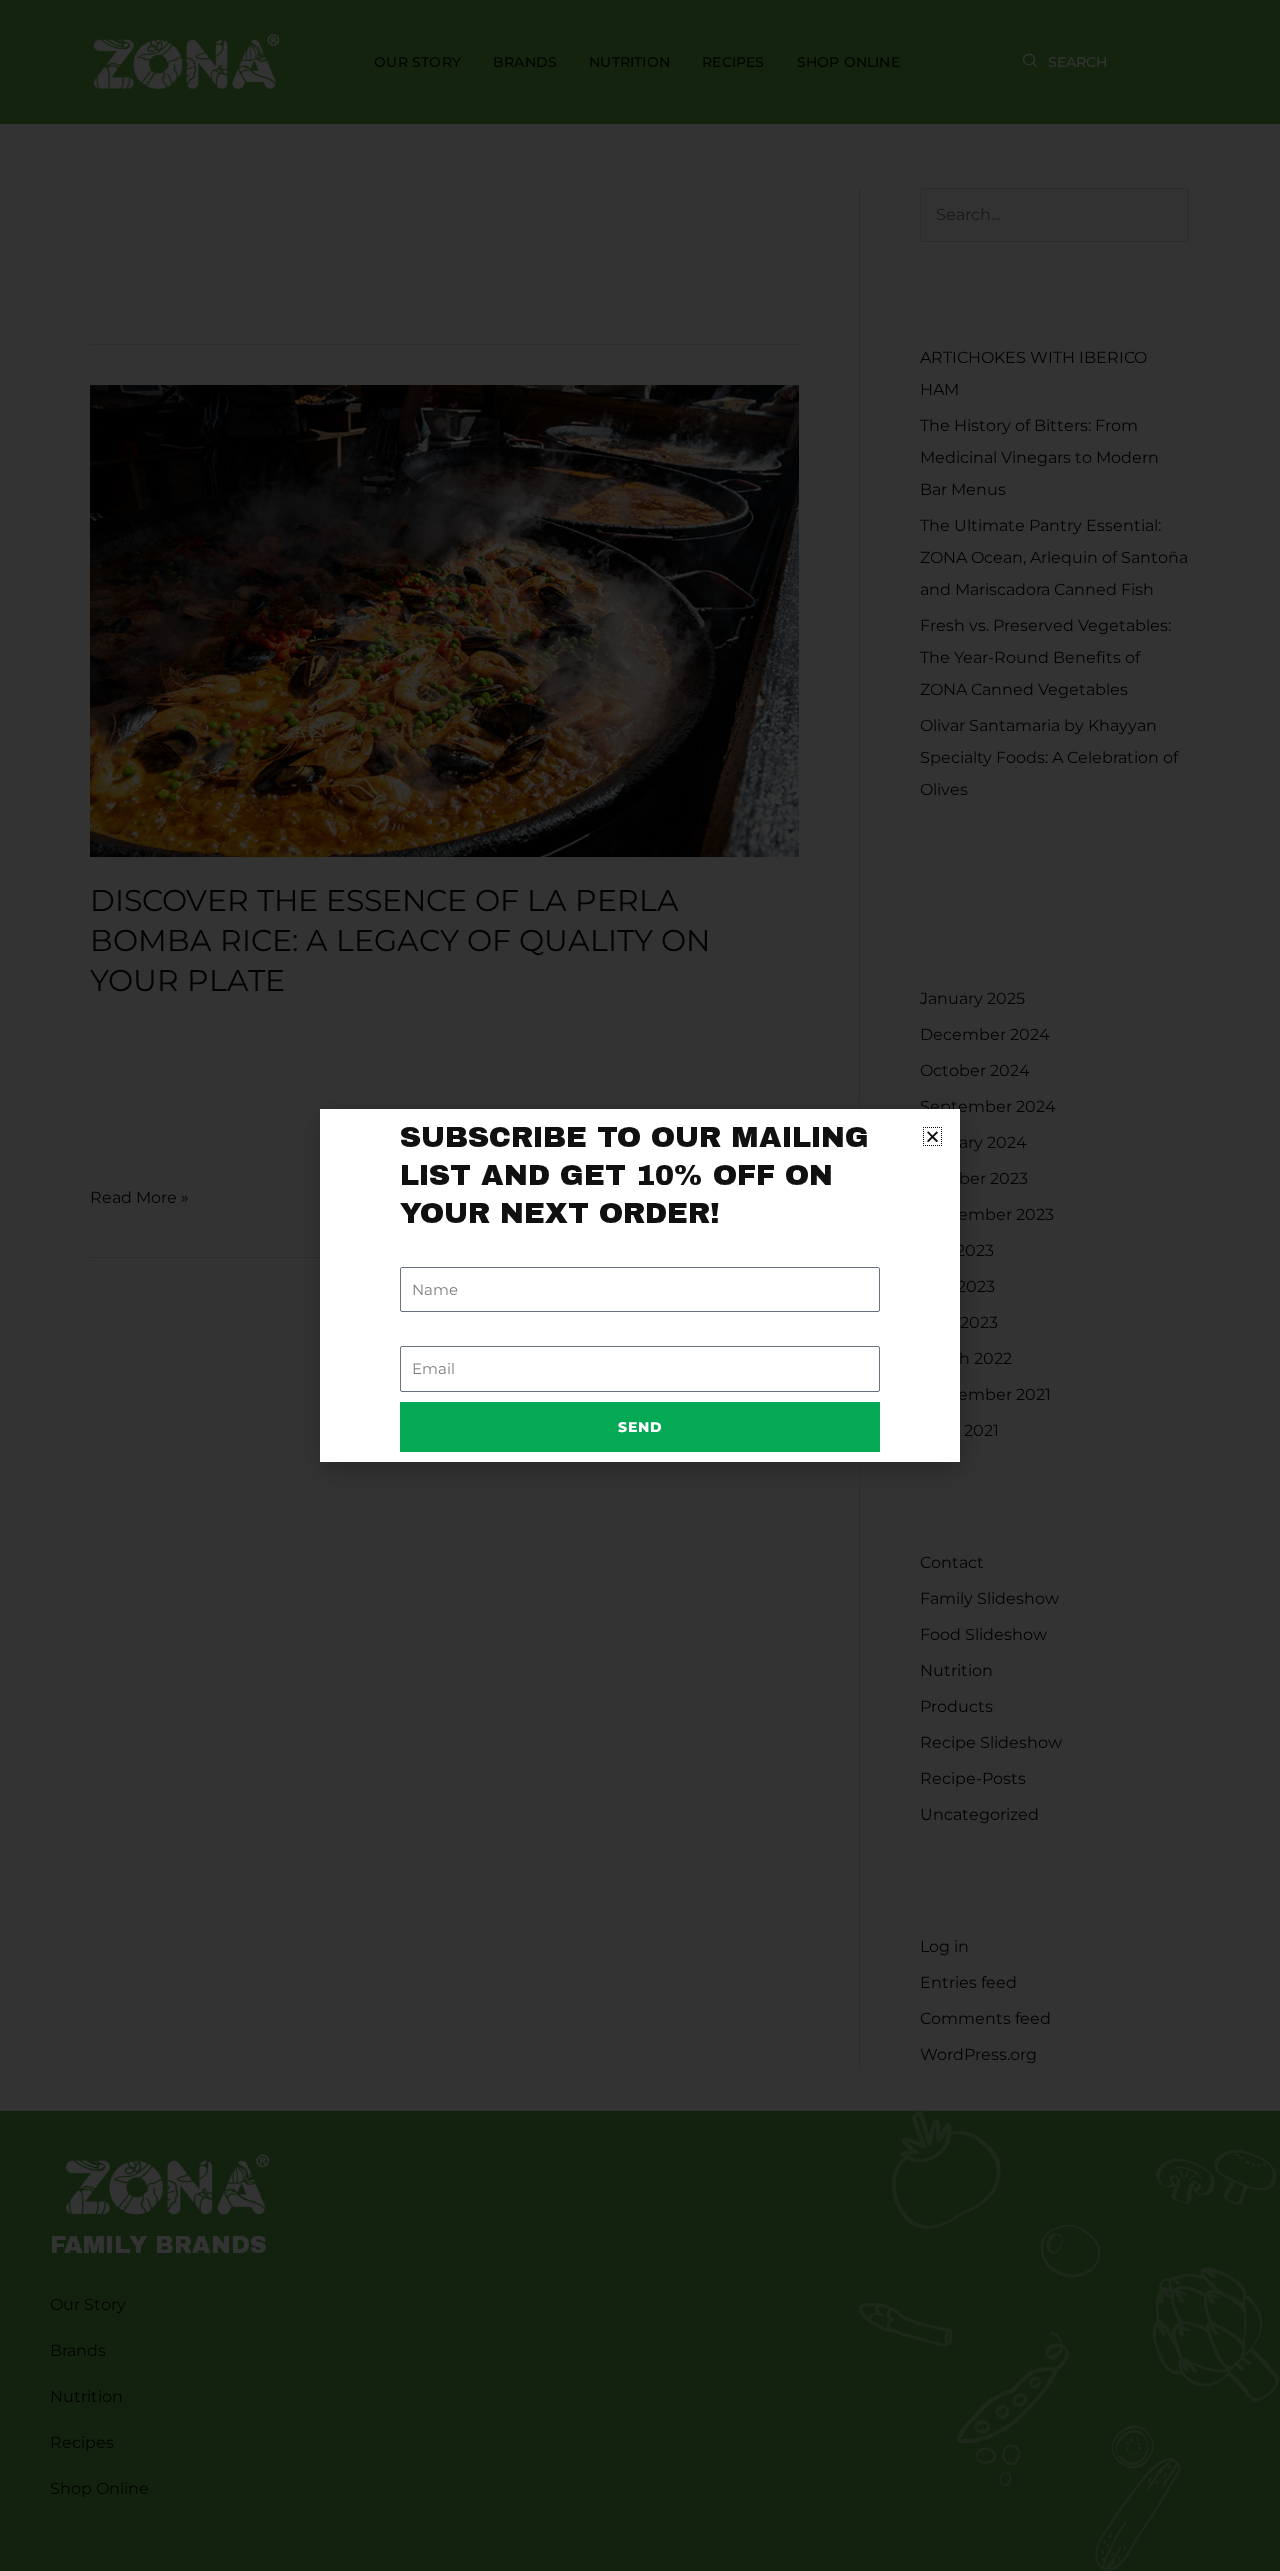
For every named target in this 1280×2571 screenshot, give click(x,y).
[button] (932, 1136)
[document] (640, 1285)
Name (424, 1254)
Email (422, 1333)
